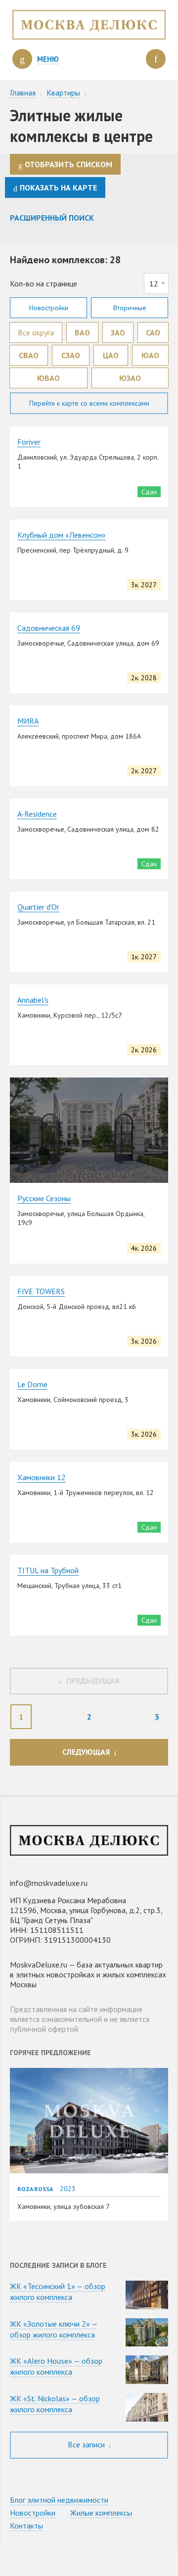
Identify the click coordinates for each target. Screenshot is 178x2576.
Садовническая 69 (49, 628)
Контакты (26, 2526)
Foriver (29, 442)
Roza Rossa (35, 2189)
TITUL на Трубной (48, 1570)
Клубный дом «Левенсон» (62, 535)
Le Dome (32, 1384)
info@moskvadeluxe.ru (49, 1883)
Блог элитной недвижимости (59, 2500)
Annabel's (33, 1000)
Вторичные (130, 308)
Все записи (87, 2444)
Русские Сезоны (44, 1198)
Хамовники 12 (42, 1477)
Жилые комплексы (101, 2513)
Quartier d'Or (38, 907)
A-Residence (37, 814)
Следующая (86, 1752)
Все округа (36, 332)
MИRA (28, 721)
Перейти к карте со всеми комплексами (89, 403)
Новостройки (49, 308)
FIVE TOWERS (41, 1291)
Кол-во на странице (44, 283)
